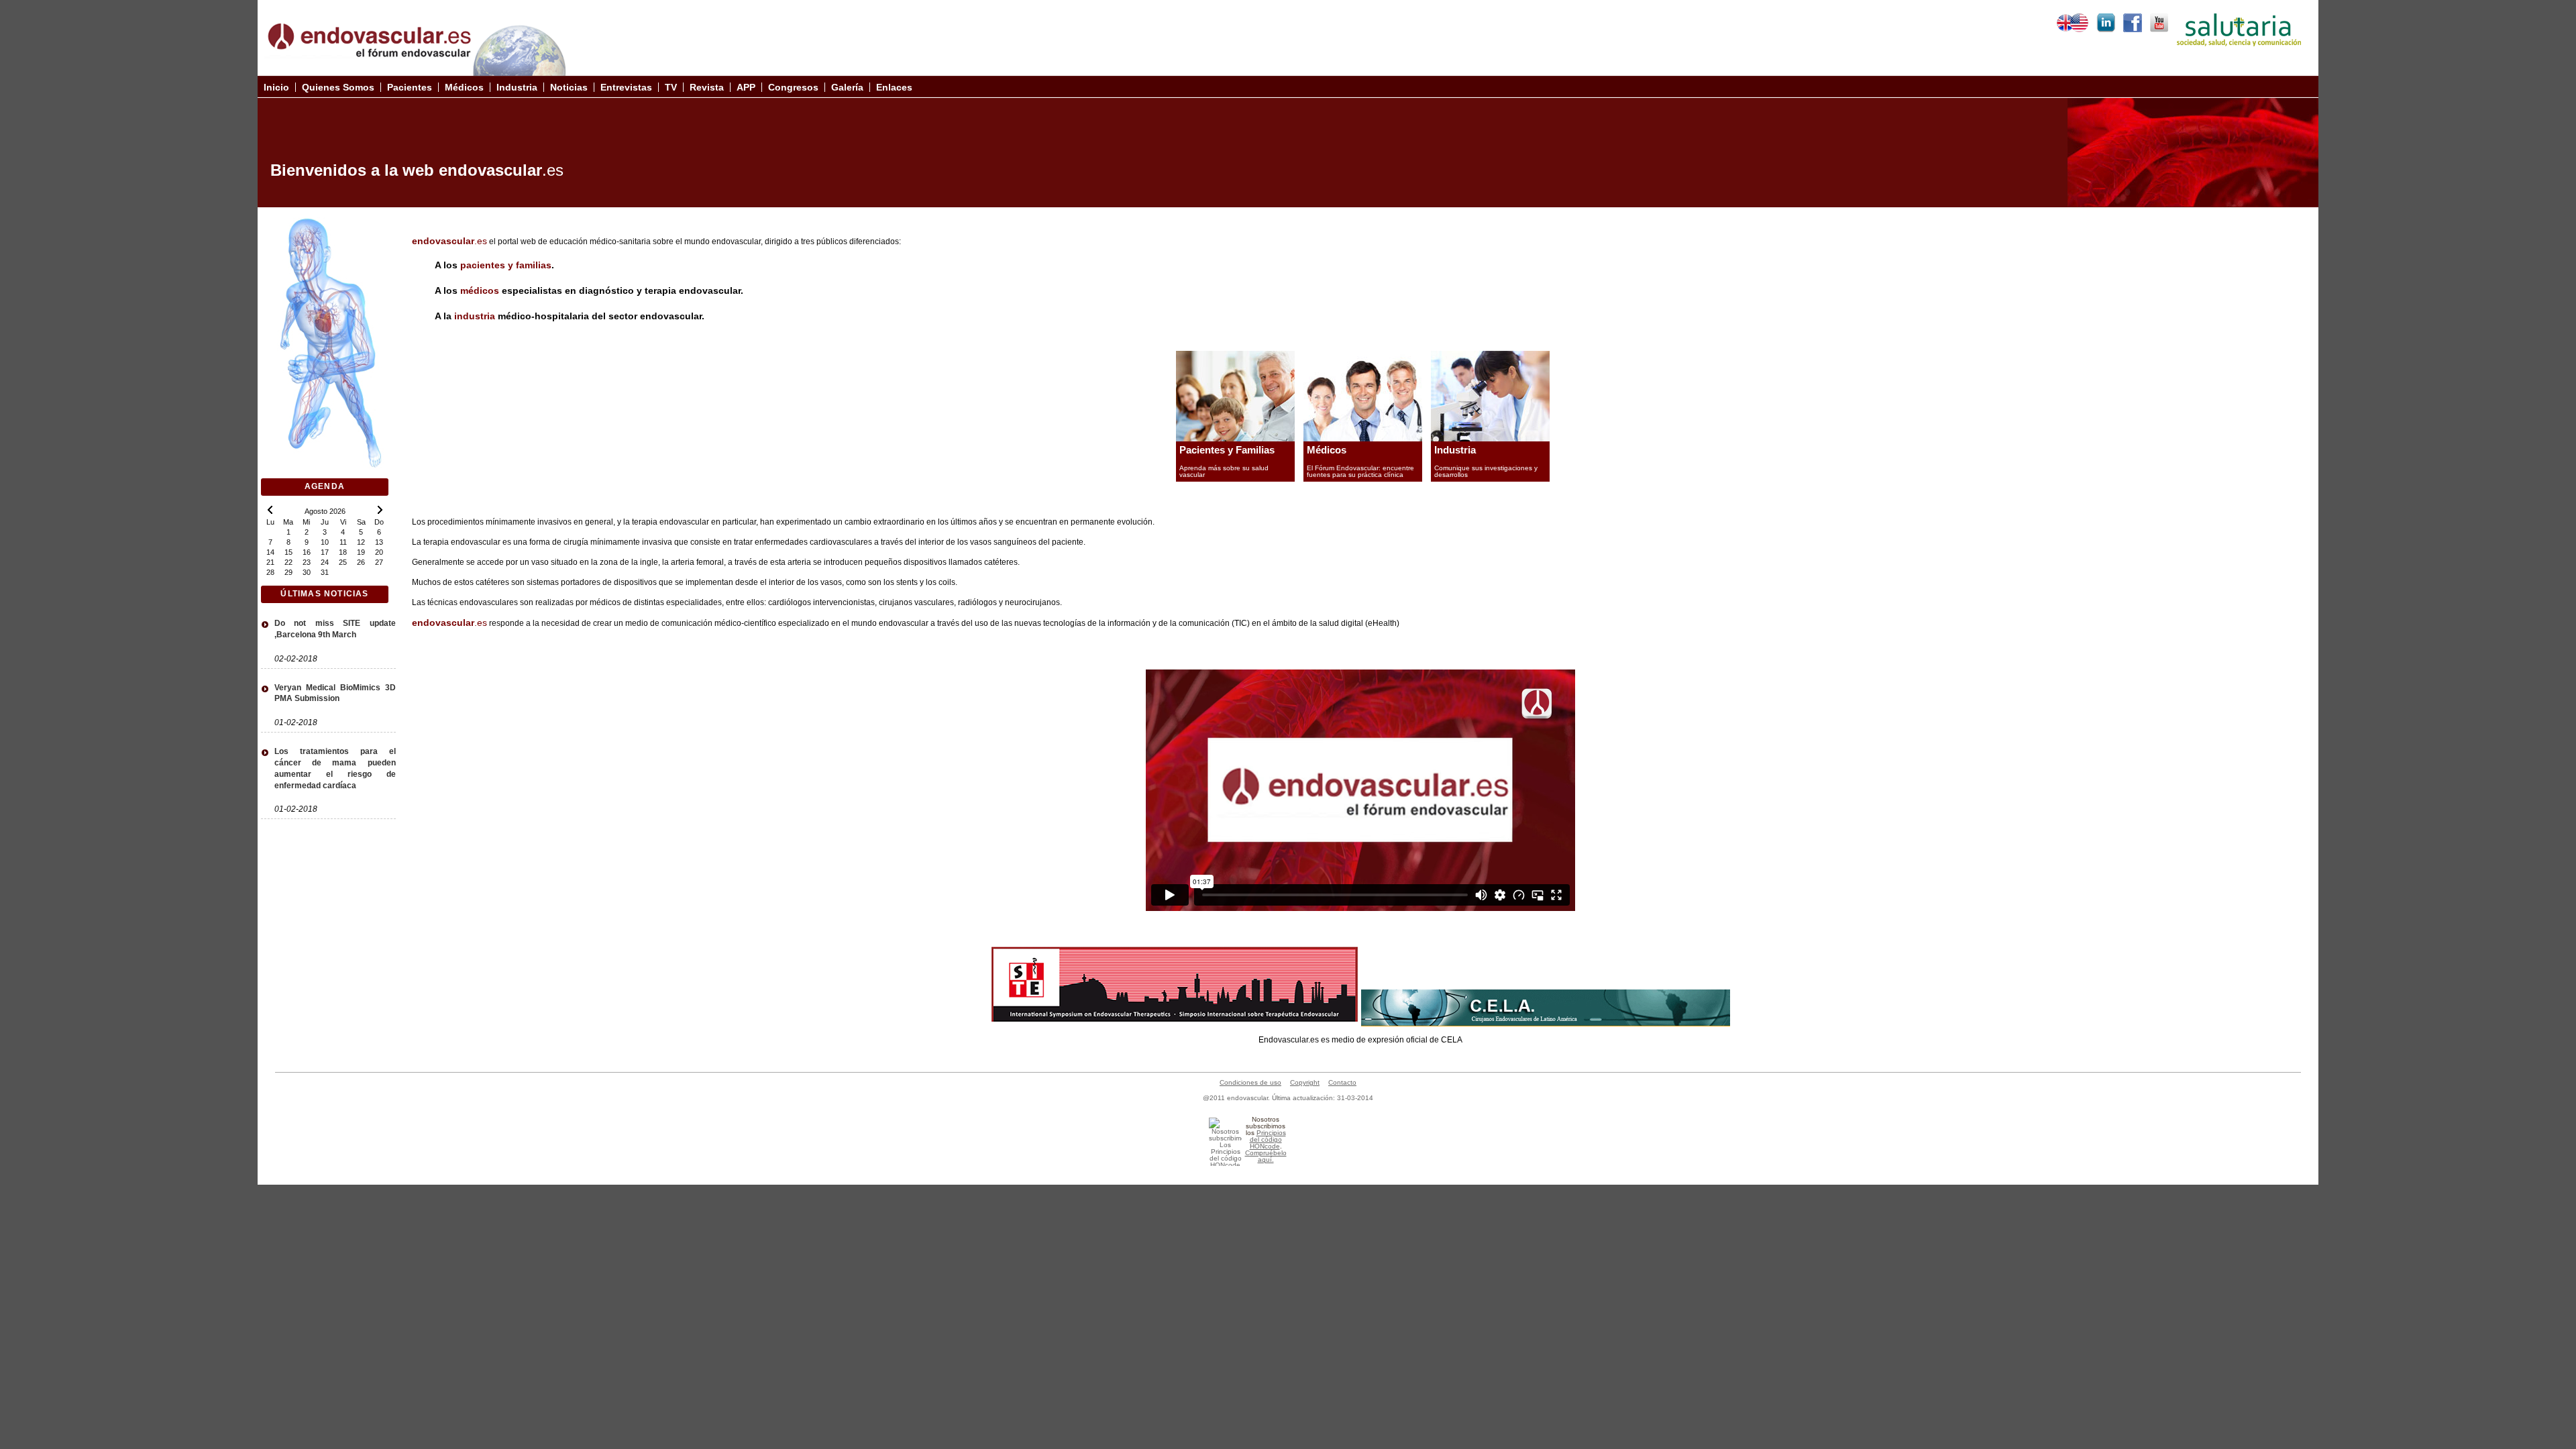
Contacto (1342, 1082)
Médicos (1327, 450)
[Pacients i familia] (1235, 438)
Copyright (1305, 1082)
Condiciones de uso (1250, 1082)
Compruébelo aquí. (1266, 1156)
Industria (1455, 450)
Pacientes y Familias (1227, 450)
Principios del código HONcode (1268, 1139)
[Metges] (1363, 438)
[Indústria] (1490, 438)
